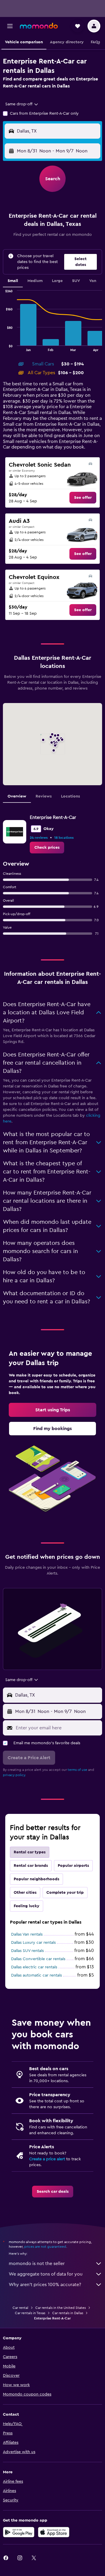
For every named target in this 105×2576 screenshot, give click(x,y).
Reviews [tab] (44, 796)
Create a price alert (47, 2159)
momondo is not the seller (37, 2264)
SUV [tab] (76, 281)
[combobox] (22, 104)
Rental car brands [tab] (31, 1866)
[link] (83, 498)
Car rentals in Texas (30, 2313)
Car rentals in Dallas (68, 2313)
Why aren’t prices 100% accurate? (45, 2285)
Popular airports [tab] (73, 1866)
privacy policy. (14, 1775)
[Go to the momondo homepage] (39, 26)
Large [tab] (57, 281)
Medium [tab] (35, 281)
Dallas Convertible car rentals (38, 1959)
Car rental (20, 2308)
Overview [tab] (17, 796)
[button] (10, 26)
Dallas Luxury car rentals (33, 1943)
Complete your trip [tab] (65, 1893)
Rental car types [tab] (30, 1852)
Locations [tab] (70, 796)
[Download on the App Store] (54, 2532)
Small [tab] (13, 281)
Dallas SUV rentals (27, 1951)
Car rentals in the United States (61, 2308)
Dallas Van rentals (27, 1934)
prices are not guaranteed (45, 2247)
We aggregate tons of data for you (46, 2274)
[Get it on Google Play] (19, 2532)
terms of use (77, 1770)
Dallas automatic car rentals (36, 1975)
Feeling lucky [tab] (27, 1906)
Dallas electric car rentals (34, 1967)
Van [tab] (93, 281)
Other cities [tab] (25, 1893)
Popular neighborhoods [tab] (36, 1879)
